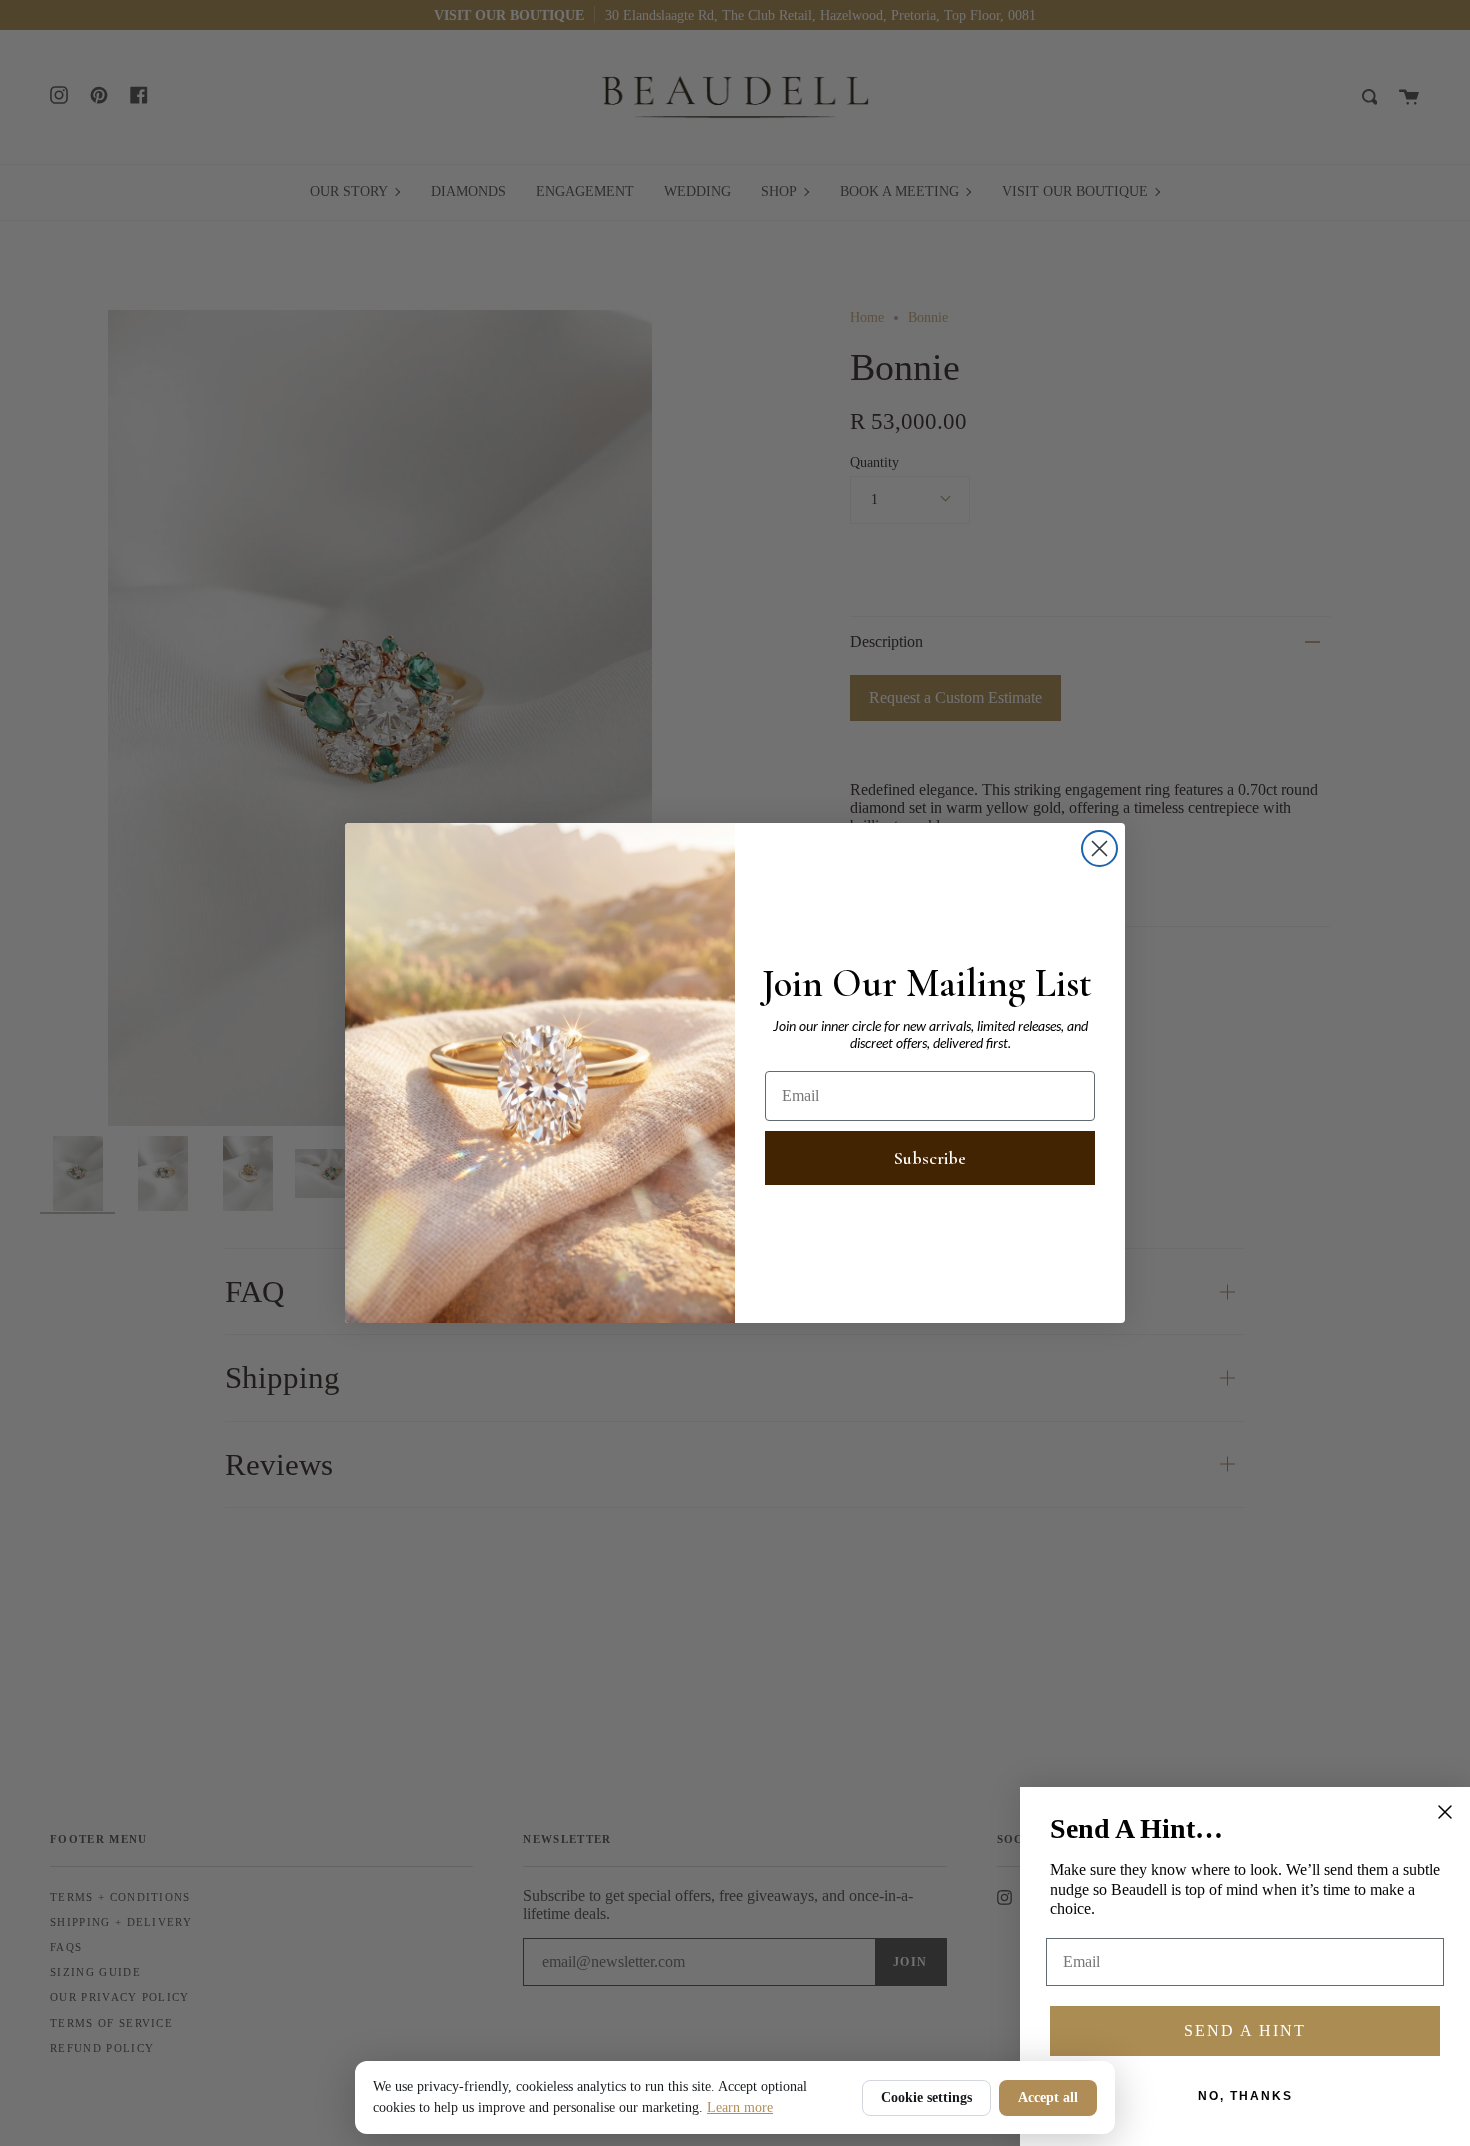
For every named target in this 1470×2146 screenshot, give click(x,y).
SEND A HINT (1245, 2030)
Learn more (740, 2107)
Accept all (1048, 2097)
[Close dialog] (1099, 848)
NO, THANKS (1245, 2096)
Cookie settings (926, 2097)
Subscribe (930, 1158)
